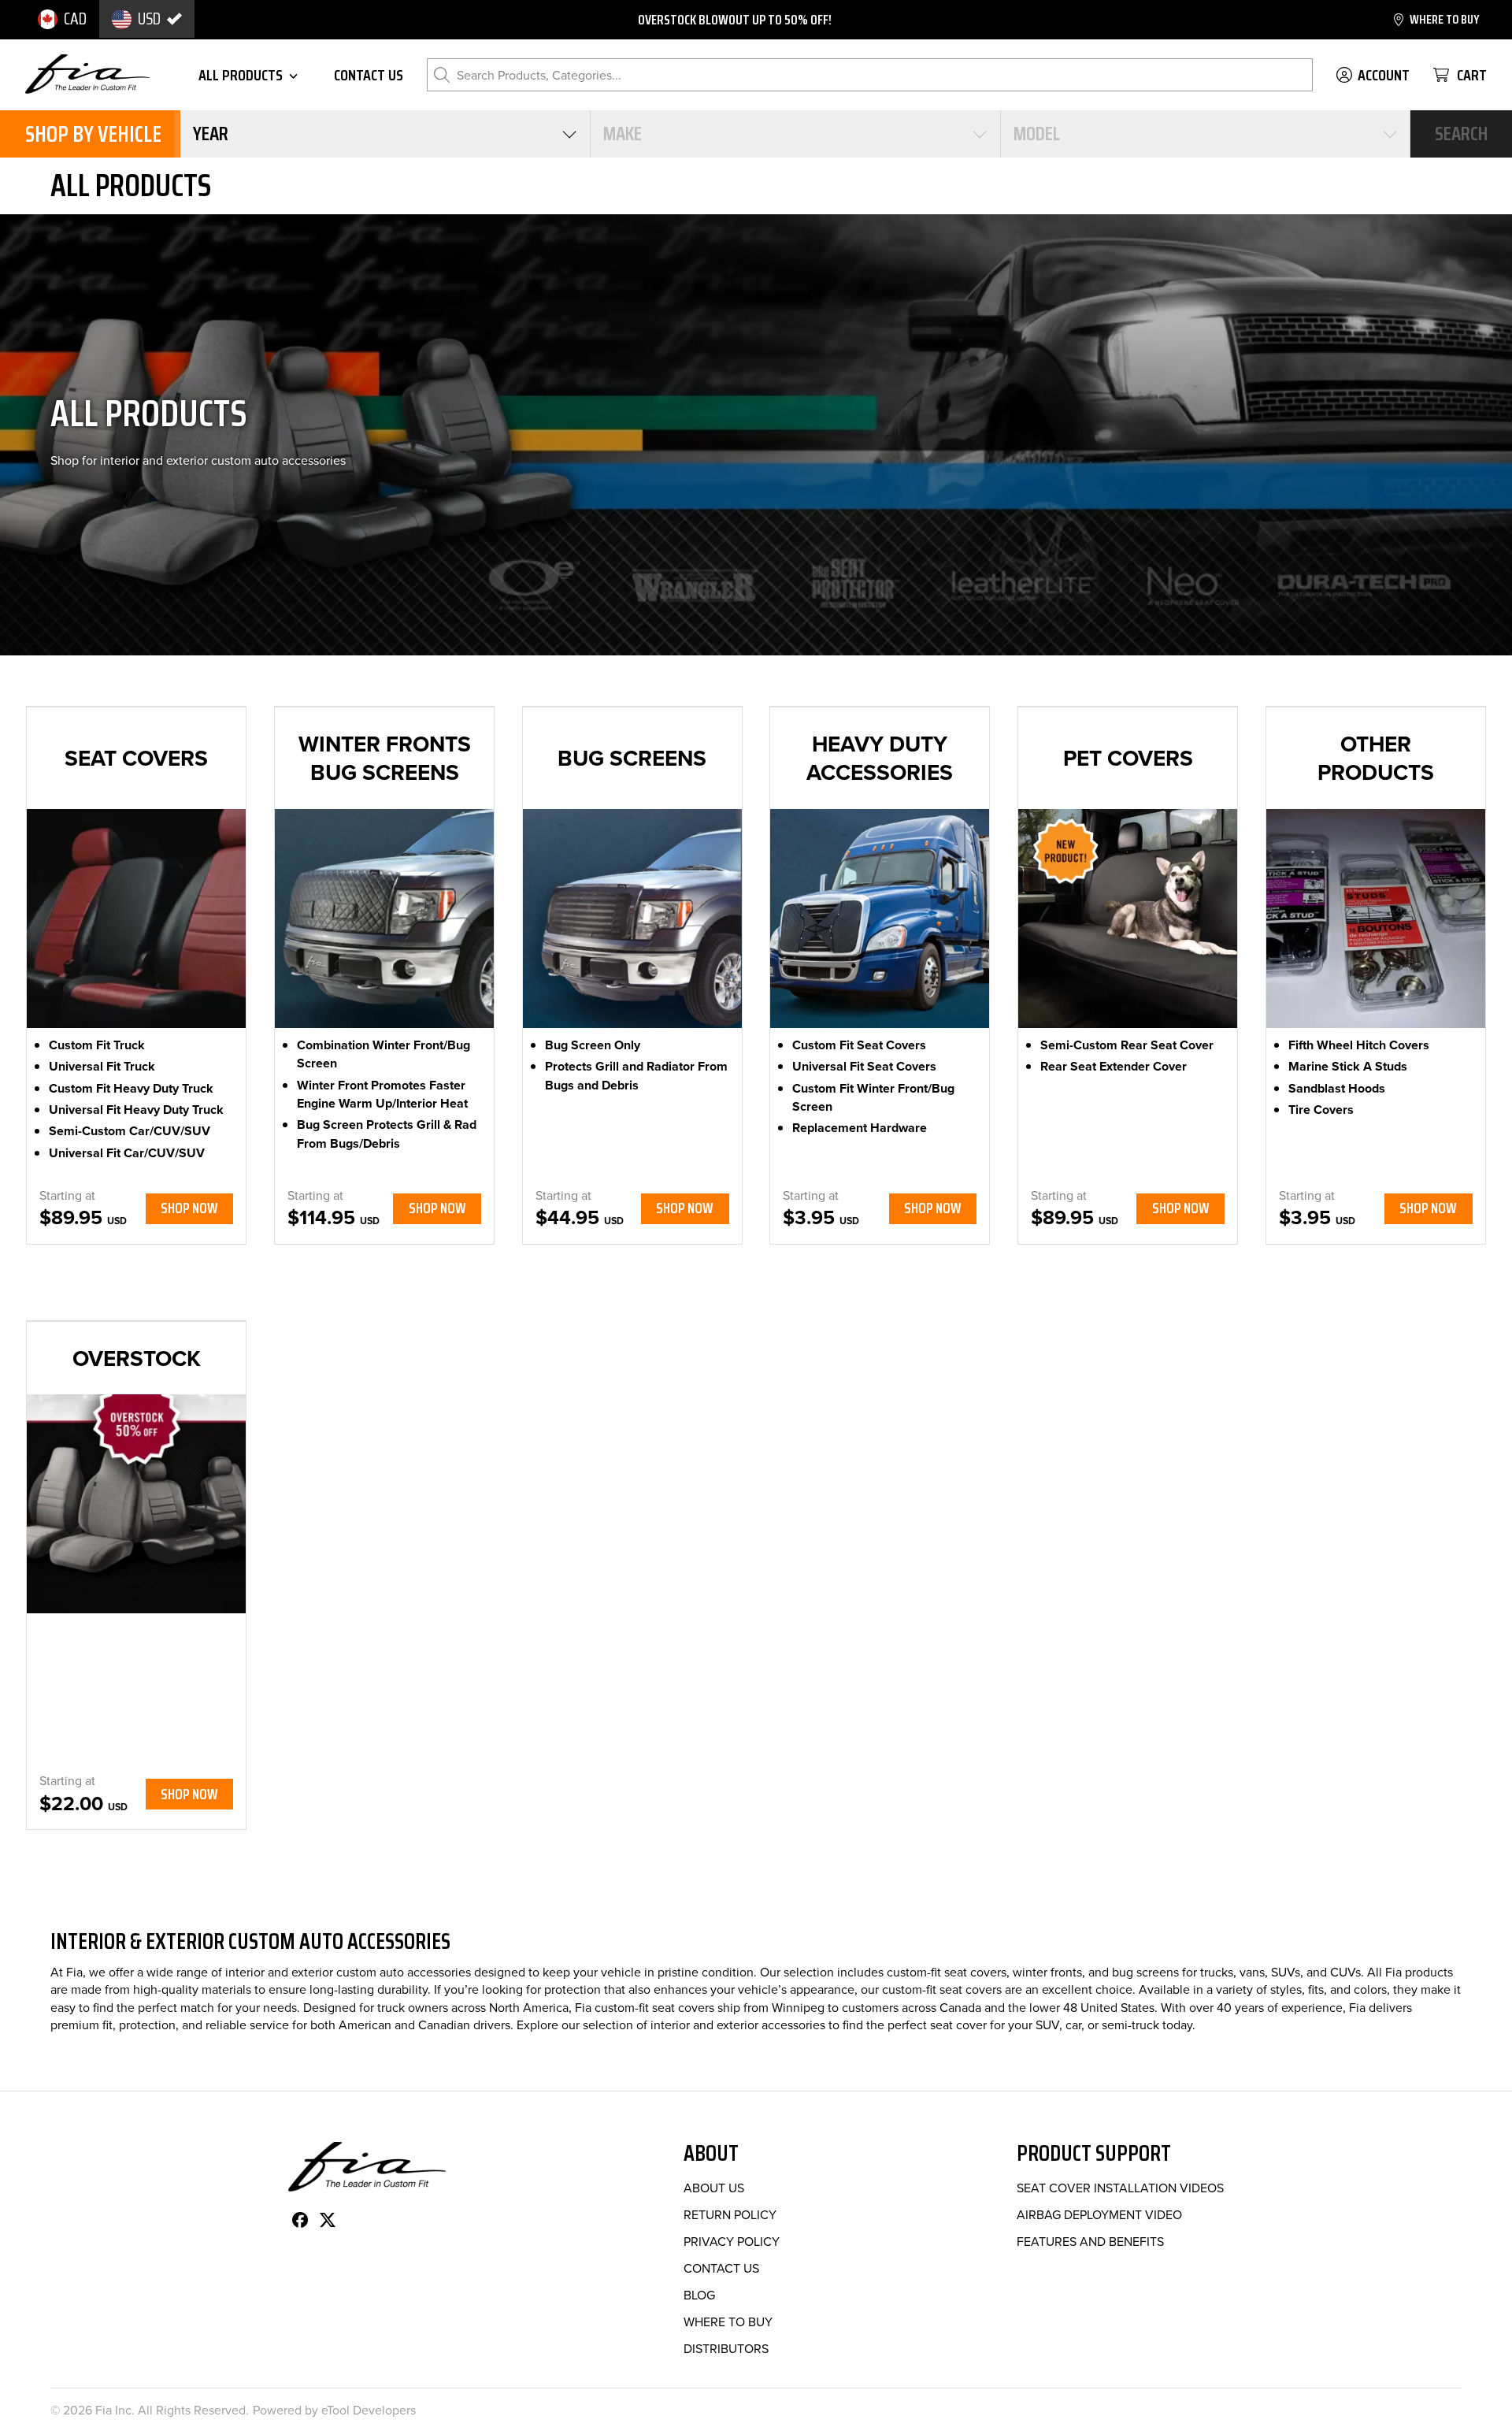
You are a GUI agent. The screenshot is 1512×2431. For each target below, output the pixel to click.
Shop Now (189, 1208)
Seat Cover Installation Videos (1120, 2188)
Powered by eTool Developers (334, 2410)
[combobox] (385, 134)
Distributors (726, 2348)
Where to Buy (728, 2322)
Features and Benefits (1090, 2241)
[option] (62, 19)
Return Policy (730, 2214)
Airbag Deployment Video (1099, 2214)
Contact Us (721, 2268)
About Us (714, 2188)
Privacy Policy (732, 2241)
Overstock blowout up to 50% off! (735, 20)
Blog (699, 2295)
